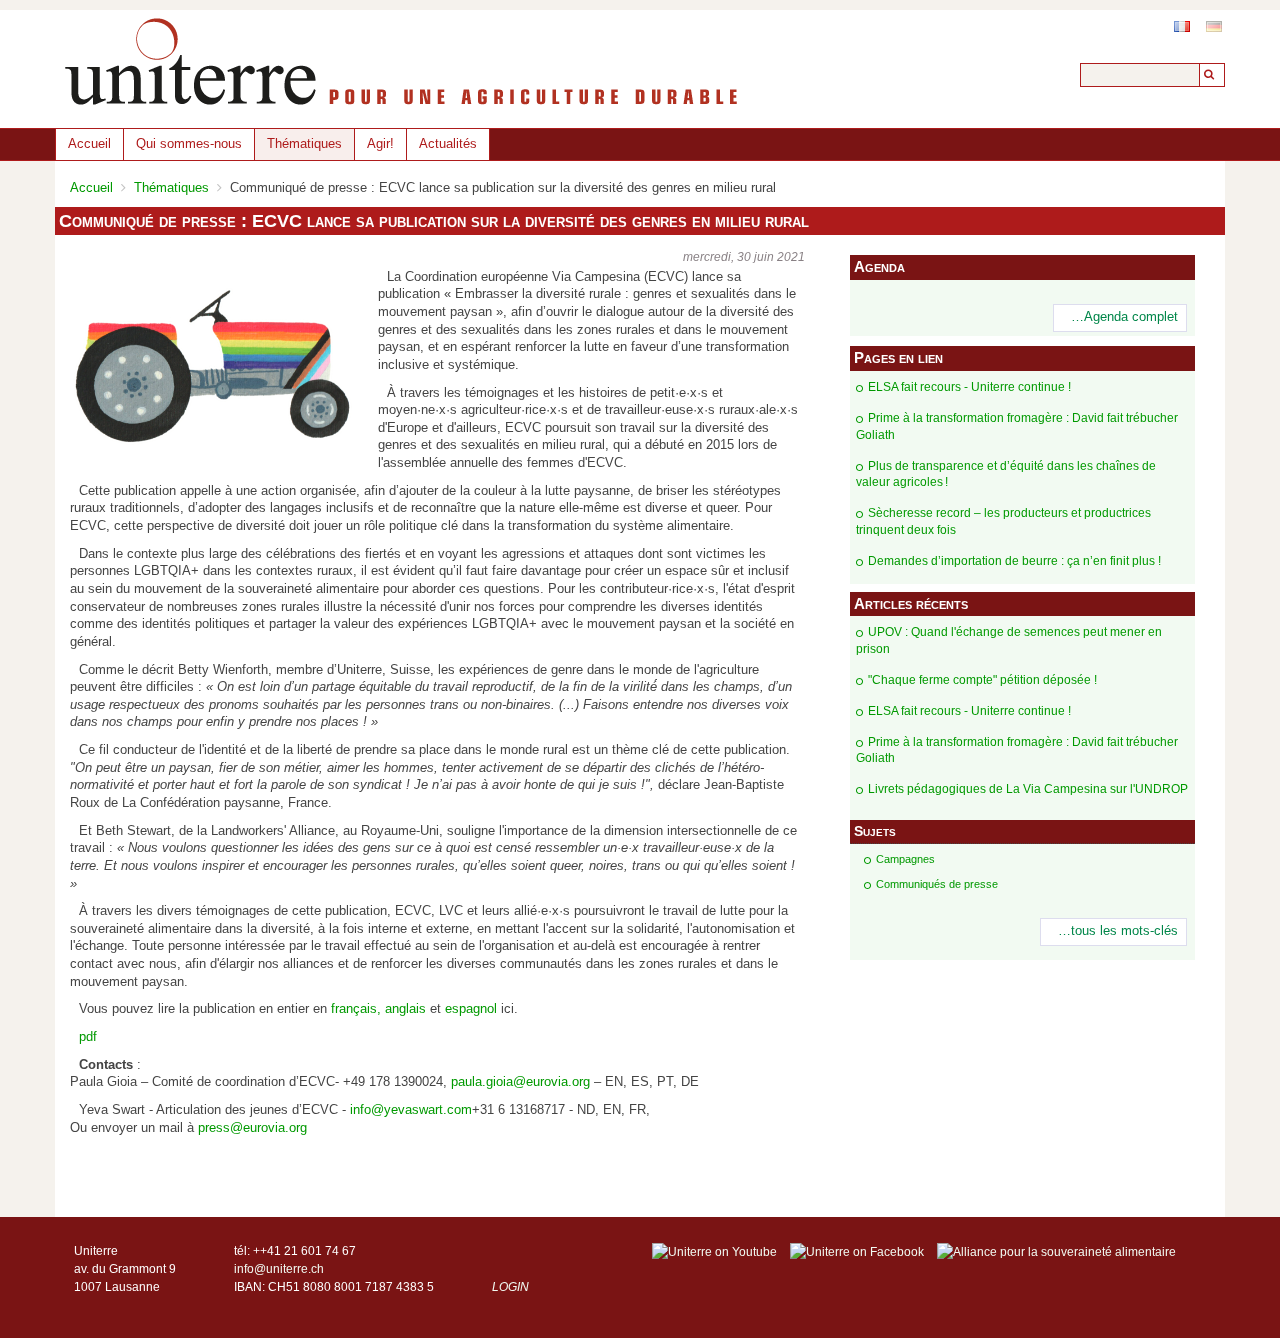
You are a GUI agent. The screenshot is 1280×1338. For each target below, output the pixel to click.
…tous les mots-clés (1118, 931)
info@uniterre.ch (279, 1269)
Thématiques (304, 143)
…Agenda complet (1124, 317)
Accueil (89, 143)
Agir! (380, 143)
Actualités (448, 143)
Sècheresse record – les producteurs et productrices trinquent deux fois (1003, 521)
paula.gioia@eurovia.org (520, 1082)
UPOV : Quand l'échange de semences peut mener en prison (1009, 640)
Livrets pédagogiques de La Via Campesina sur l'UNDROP (1028, 789)
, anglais (401, 1009)
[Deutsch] (1214, 26)
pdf (88, 1037)
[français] (1182, 26)
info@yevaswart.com (411, 1110)
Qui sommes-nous (189, 143)
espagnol (471, 1009)
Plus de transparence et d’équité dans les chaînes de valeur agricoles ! (1006, 474)
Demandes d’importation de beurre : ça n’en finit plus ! (1014, 561)
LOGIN (510, 1287)
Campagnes (905, 859)
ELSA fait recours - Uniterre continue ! (969, 387)
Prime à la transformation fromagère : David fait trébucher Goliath (1017, 426)
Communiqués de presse (937, 884)
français (354, 1009)
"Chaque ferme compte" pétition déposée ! (982, 680)
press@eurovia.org (252, 1128)
